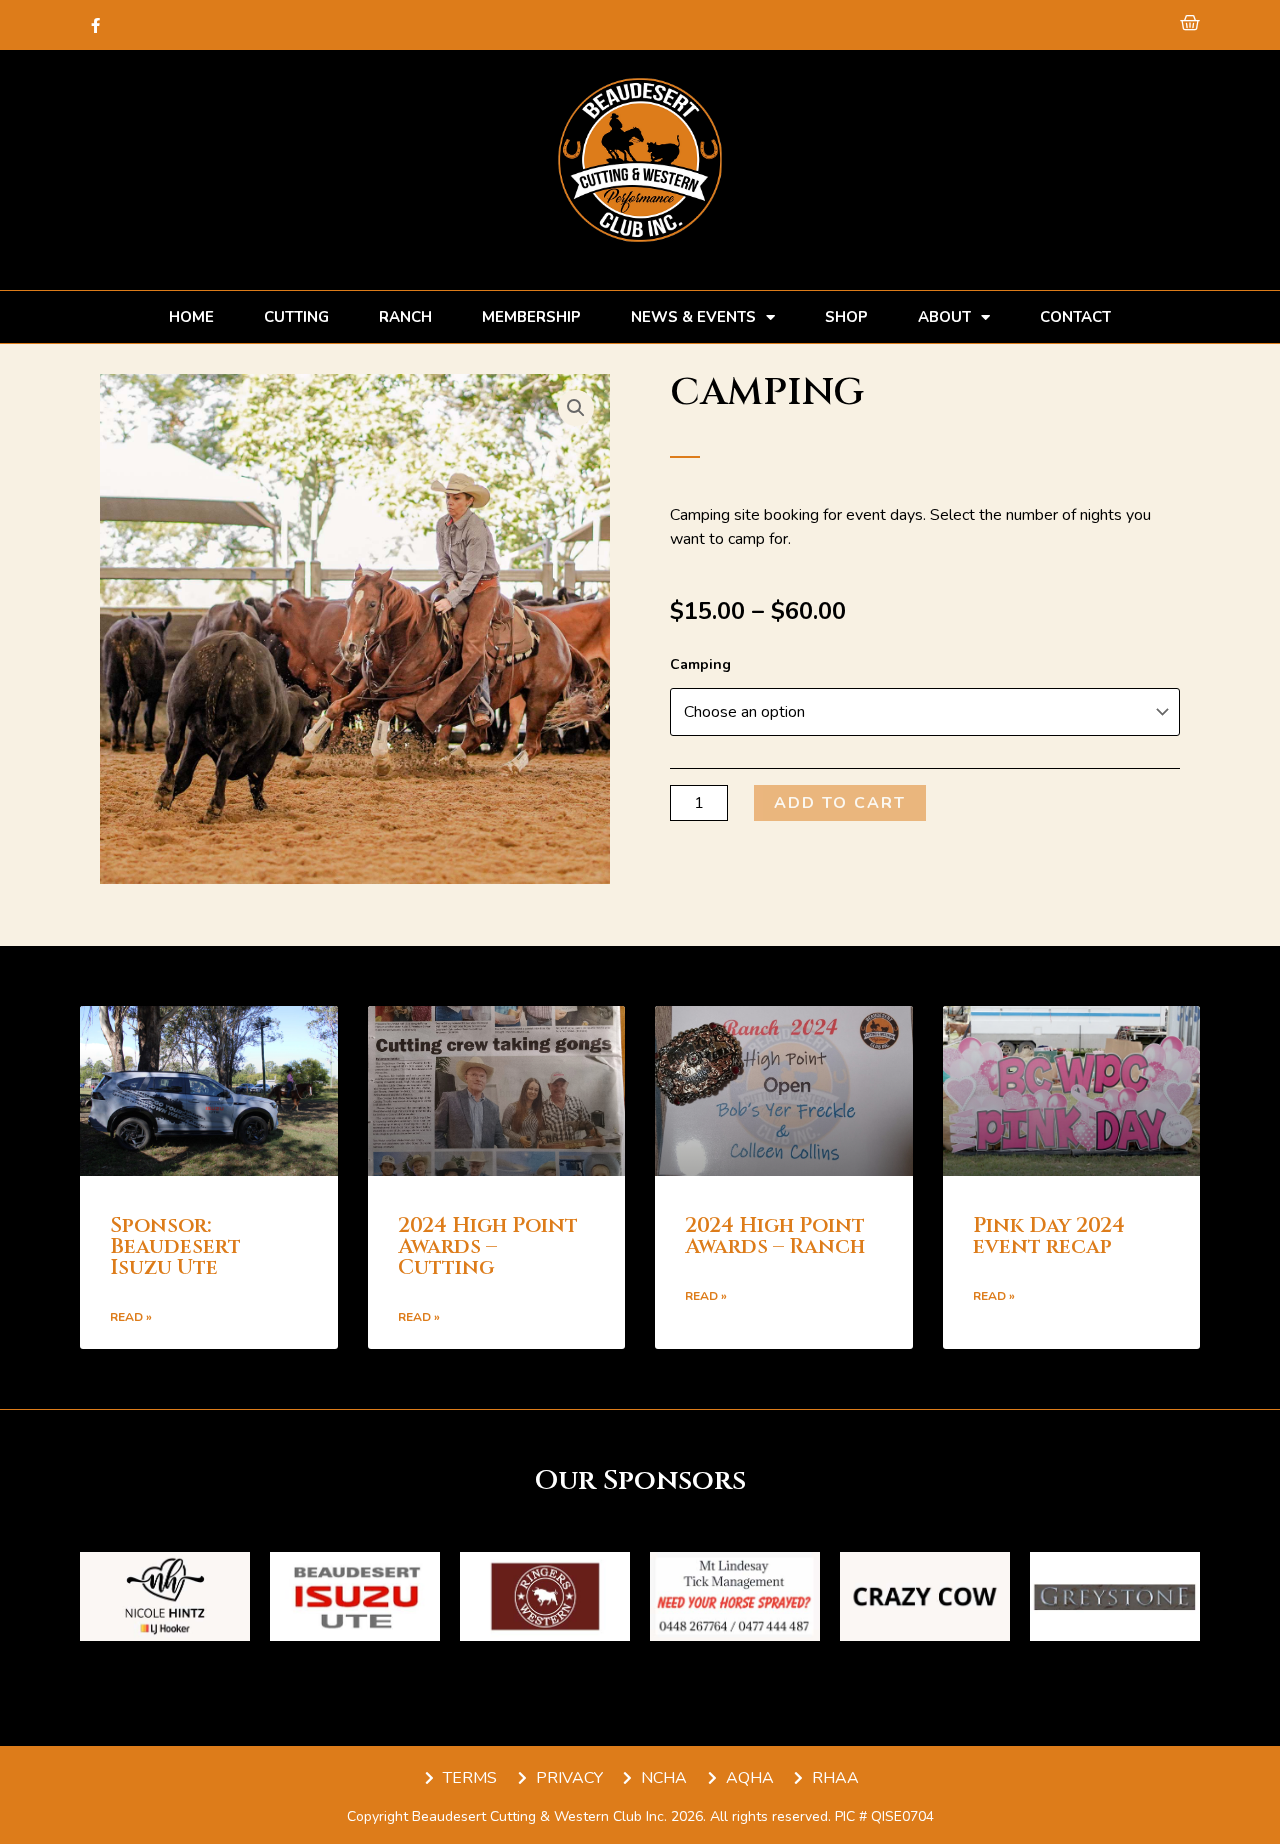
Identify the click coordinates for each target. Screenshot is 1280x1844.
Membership (531, 317)
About (944, 317)
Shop (846, 317)
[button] (576, 408)
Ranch (405, 317)
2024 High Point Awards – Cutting (488, 1247)
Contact (1075, 317)
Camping (700, 664)
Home (191, 317)
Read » (131, 1317)
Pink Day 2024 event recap (1049, 1236)
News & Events (693, 317)
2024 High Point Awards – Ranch (775, 1236)
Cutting (296, 317)
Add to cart (840, 803)
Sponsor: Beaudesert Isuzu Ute (175, 1247)
